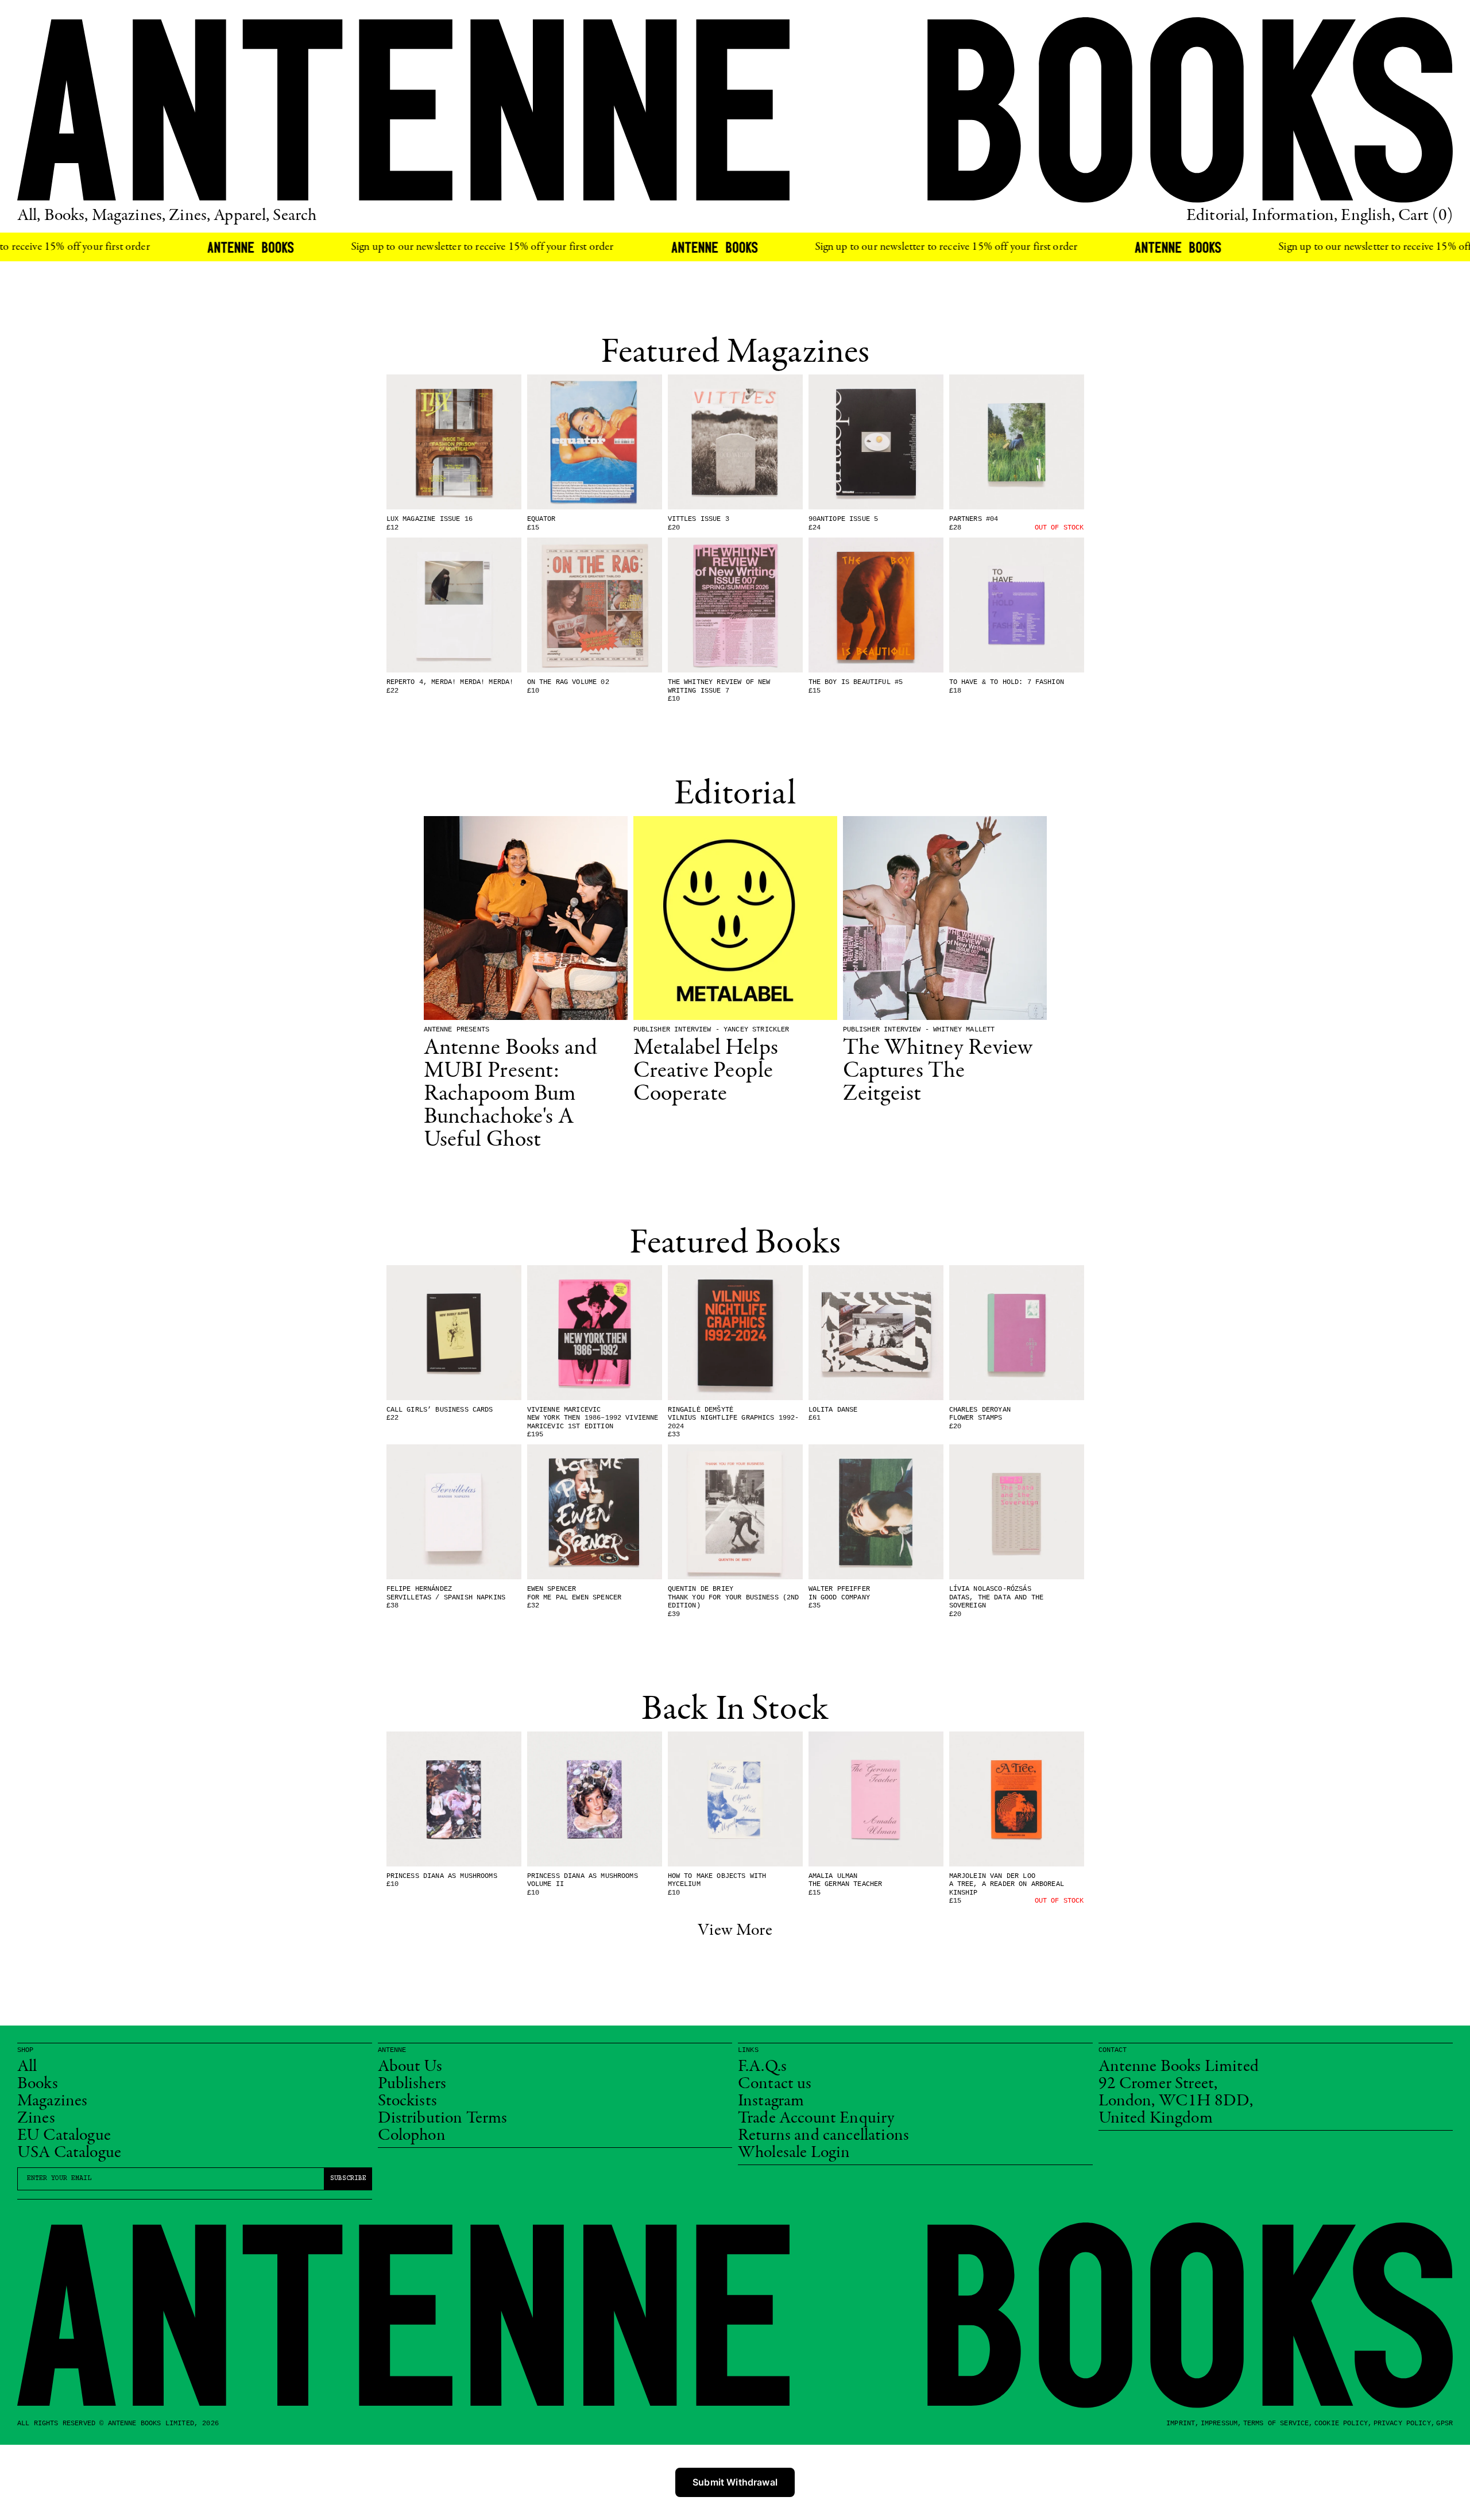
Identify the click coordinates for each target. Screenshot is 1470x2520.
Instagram (771, 2101)
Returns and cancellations (823, 2136)
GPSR (1444, 2424)
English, (1368, 216)
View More (735, 1931)
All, (29, 216)
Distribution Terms (443, 2119)
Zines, (189, 216)
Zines (36, 2119)
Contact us (775, 2084)
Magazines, (129, 216)
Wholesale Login (794, 2153)
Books (38, 2084)
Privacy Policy (1402, 2424)
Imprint (1181, 2424)
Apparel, (241, 216)
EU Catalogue (64, 2136)
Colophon (412, 2136)
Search (295, 216)
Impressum (1219, 2424)
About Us (410, 2067)
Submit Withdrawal (735, 2482)
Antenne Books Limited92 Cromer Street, (1179, 2075)
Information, (1295, 216)
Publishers (412, 2084)
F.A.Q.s (762, 2067)
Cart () (1425, 216)
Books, (66, 216)
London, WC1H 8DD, (1176, 2101)
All (27, 2067)
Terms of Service (1276, 2424)
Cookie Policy (1341, 2424)
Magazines (52, 2101)
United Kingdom (1156, 2119)
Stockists (407, 2101)
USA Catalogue (69, 2153)
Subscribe (348, 2179)
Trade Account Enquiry (816, 2119)
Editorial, (1218, 216)
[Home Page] (735, 110)
